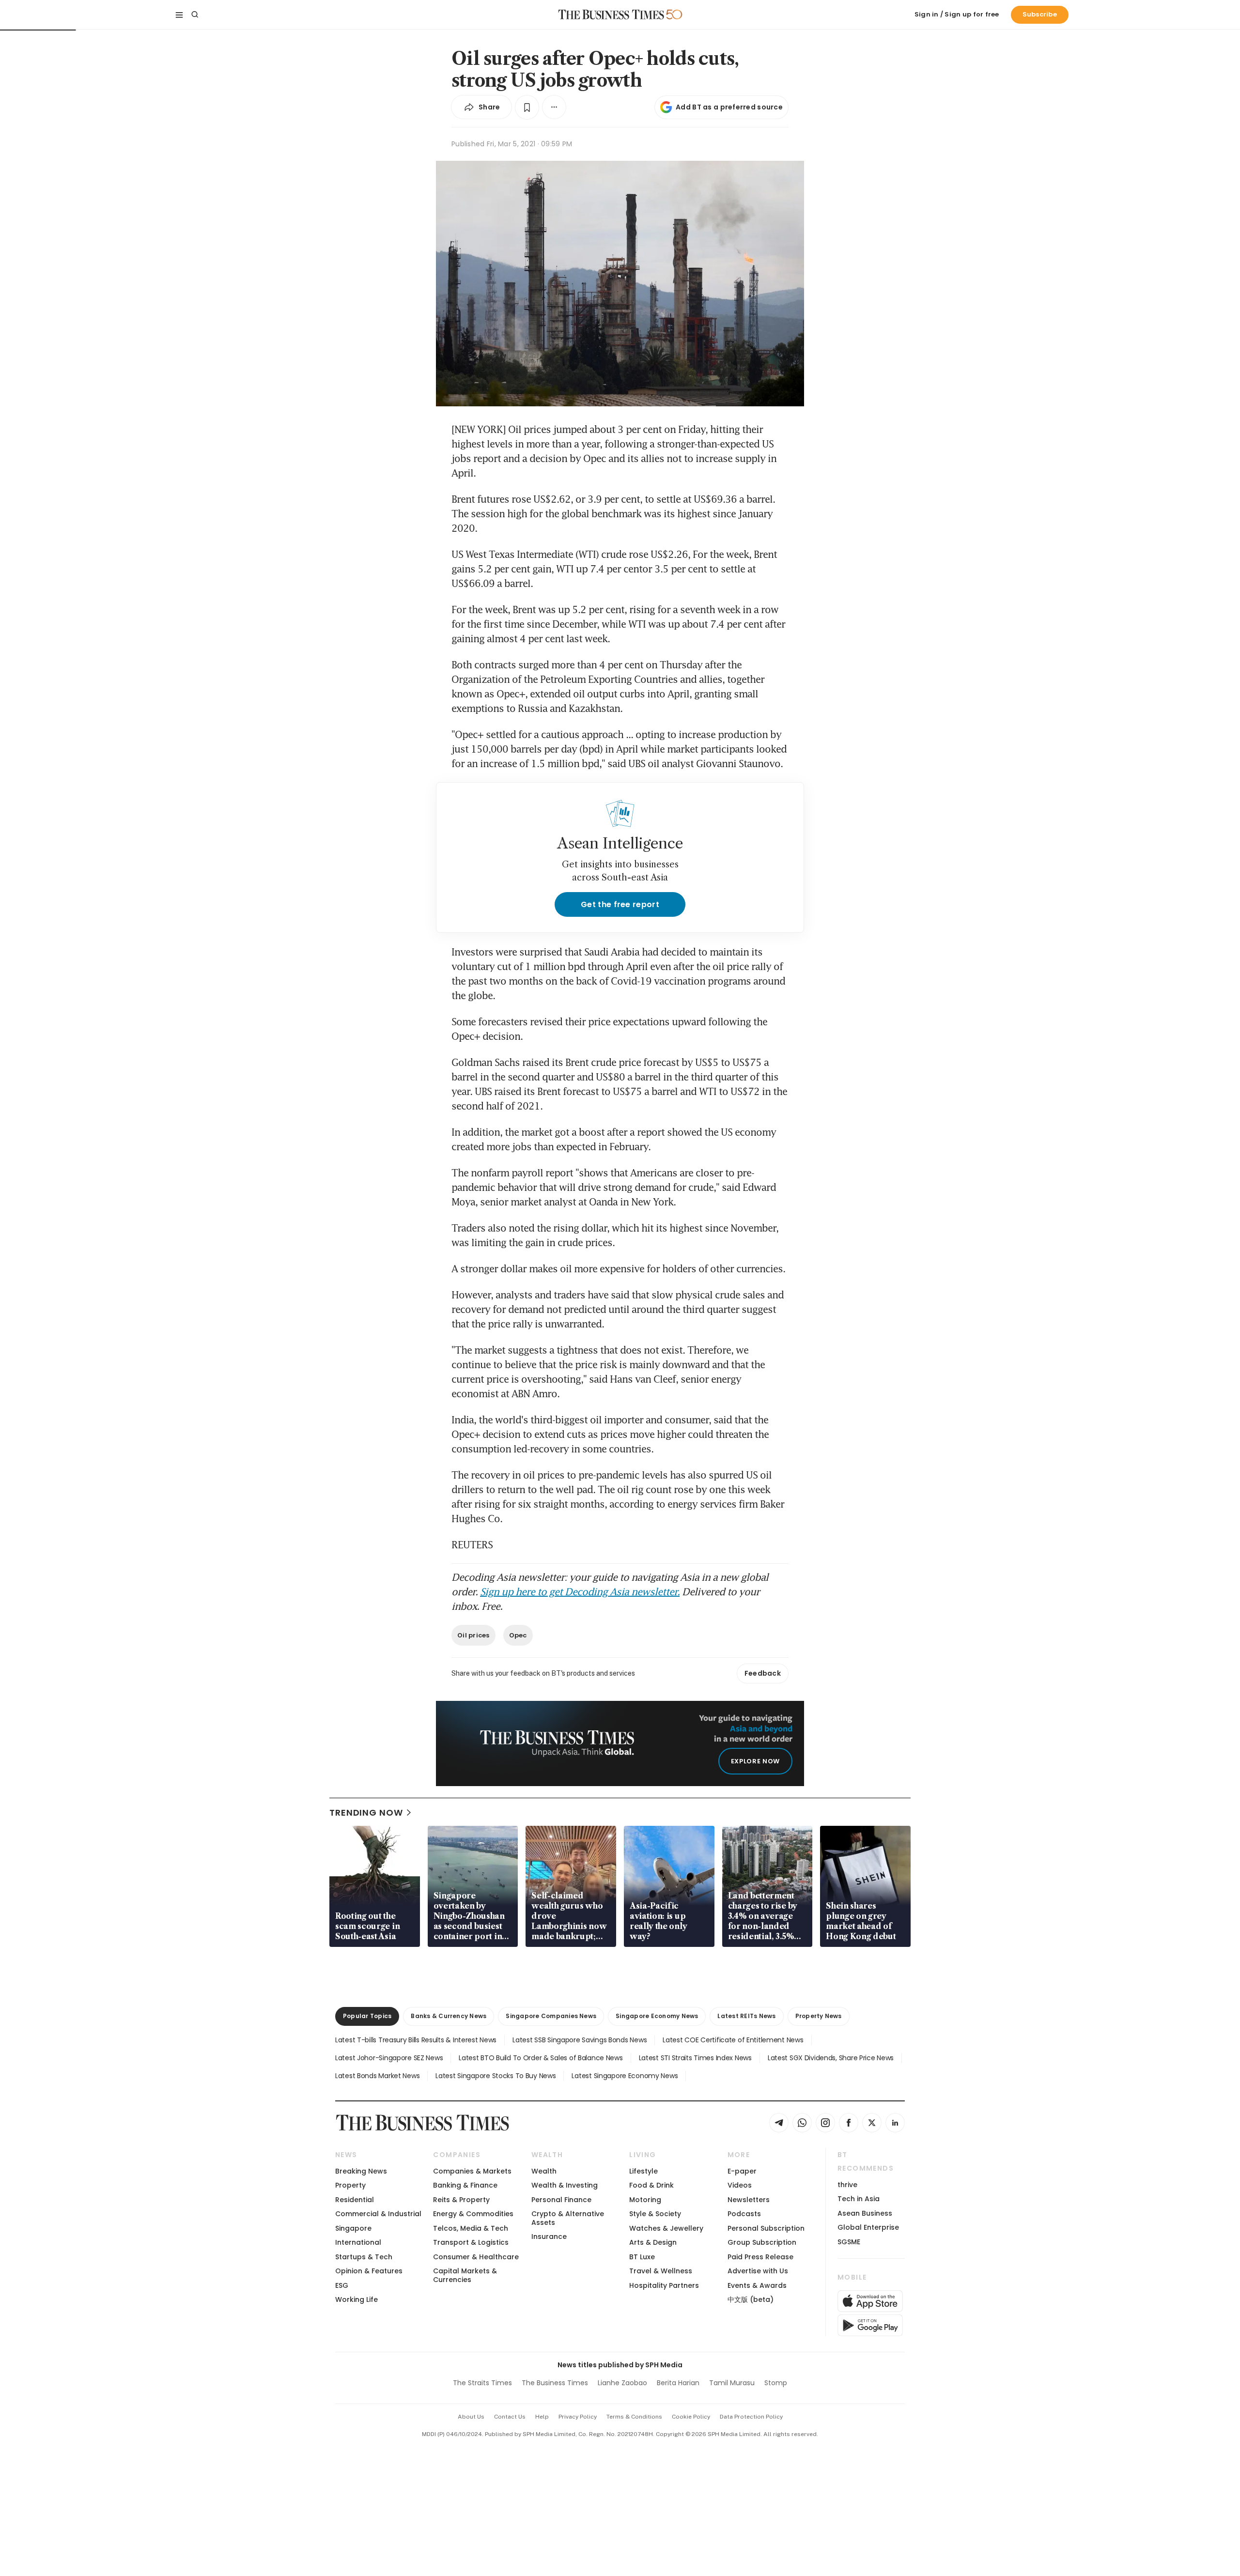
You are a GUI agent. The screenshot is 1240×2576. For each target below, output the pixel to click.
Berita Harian (678, 2383)
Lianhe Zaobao (622, 2383)
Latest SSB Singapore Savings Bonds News (580, 2040)
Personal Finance (561, 2200)
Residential (355, 2200)
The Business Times (555, 2383)
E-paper (742, 2171)
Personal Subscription (766, 2228)
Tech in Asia (859, 2199)
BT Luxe (642, 2257)
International (358, 2242)
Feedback (763, 1673)
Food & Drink (651, 2185)
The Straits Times (482, 2383)
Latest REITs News (746, 2016)
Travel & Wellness (661, 2271)
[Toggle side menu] (179, 15)
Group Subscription (762, 2242)
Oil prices (473, 1635)
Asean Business (865, 2213)
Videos (740, 2185)
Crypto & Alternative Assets (568, 2218)
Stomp (776, 2383)
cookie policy (691, 2417)
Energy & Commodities (473, 2214)
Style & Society (655, 2214)
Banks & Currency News (449, 2016)
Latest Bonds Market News (377, 2076)
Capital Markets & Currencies (465, 2275)
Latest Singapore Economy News (625, 2076)
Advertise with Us (758, 2271)
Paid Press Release (760, 2257)
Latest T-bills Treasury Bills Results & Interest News (416, 2040)
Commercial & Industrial (378, 2214)
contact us (510, 2417)
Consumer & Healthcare (476, 2257)
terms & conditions (634, 2417)
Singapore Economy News (657, 2016)
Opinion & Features (369, 2271)
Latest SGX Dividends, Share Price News (831, 2058)
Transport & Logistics (471, 2242)
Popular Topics (367, 2016)
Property (350, 2185)
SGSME (849, 2242)
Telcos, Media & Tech (471, 2228)
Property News (819, 2016)
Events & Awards (757, 2285)
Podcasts (744, 2214)
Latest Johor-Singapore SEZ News (389, 2058)
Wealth (544, 2171)
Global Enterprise (868, 2227)
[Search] (195, 15)
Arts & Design (653, 2242)
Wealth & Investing (565, 2185)
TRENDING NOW (366, 1812)
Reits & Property (461, 2200)
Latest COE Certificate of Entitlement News (733, 2040)
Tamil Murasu (732, 2383)
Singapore (353, 2228)
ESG (342, 2285)
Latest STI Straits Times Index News (695, 2058)
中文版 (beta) (751, 2299)
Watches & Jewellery (666, 2228)
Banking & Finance (465, 2185)
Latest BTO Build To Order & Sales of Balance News (541, 2058)
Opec (518, 1635)
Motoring (645, 2200)
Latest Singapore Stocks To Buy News (496, 2076)
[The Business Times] (611, 15)
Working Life (356, 2299)
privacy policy (578, 2417)
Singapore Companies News (551, 2016)
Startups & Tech (364, 2257)
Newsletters (749, 2200)
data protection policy (751, 2417)
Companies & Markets (472, 2171)
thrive (847, 2185)
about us (471, 2417)
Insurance (549, 2237)
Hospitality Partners (664, 2285)
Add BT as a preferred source (729, 107)
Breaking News (361, 2171)
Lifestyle (643, 2171)
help (542, 2417)
